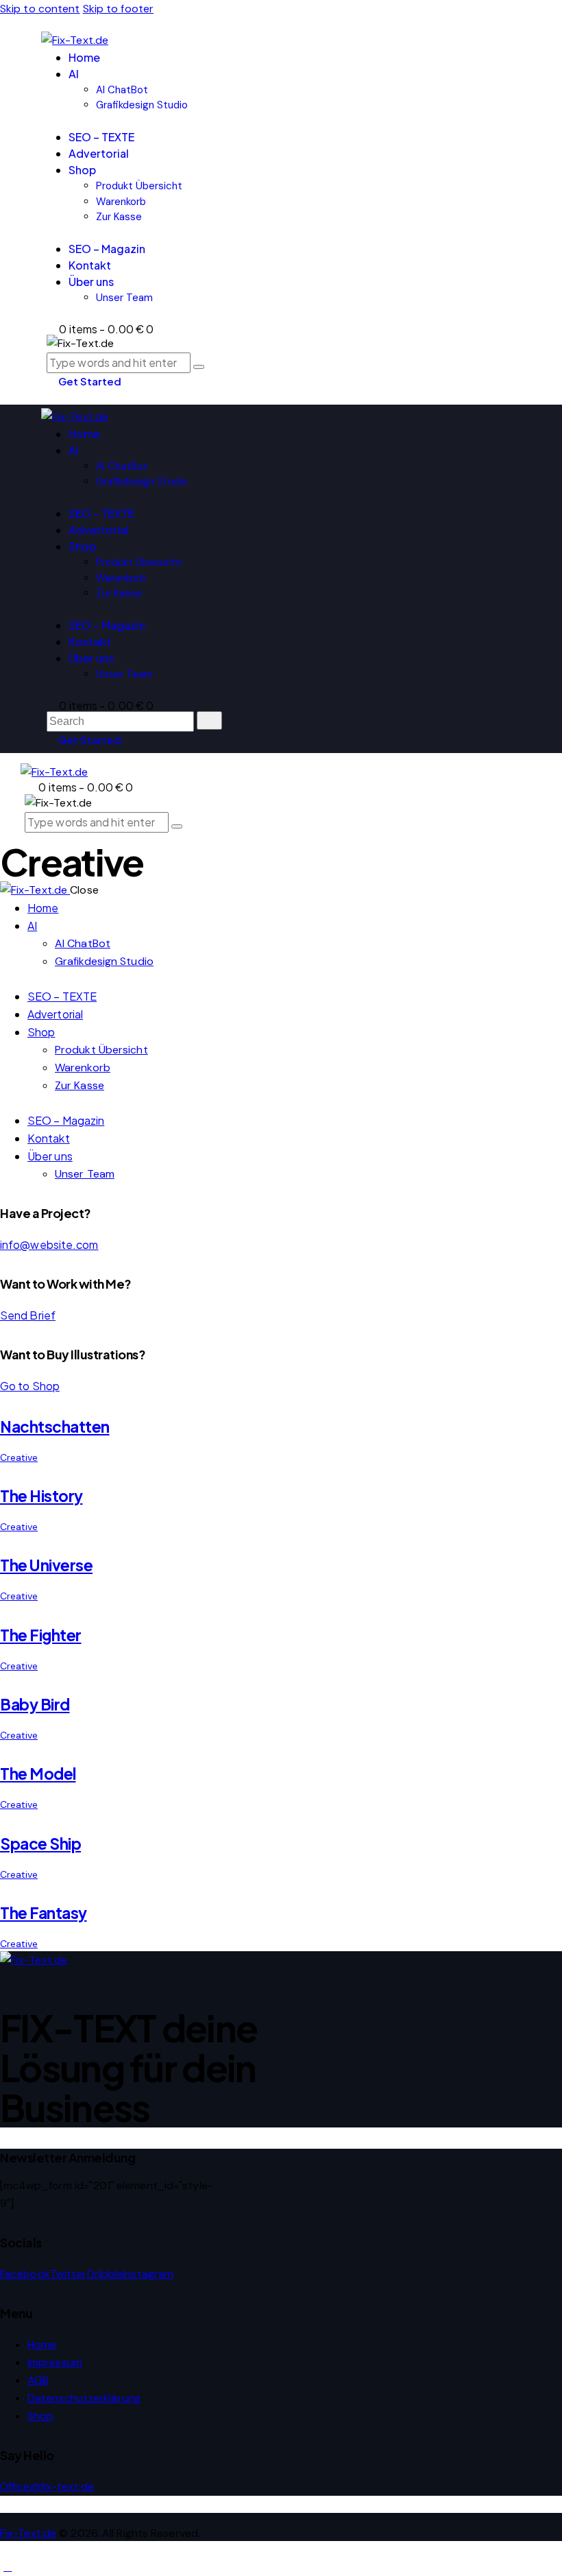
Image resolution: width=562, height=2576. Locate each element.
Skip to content (40, 9)
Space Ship (40, 1844)
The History (41, 1496)
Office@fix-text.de (47, 2486)
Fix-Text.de (28, 2533)
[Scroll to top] (8, 2567)
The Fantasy (44, 1913)
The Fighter (41, 1635)
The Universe (46, 1565)
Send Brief (28, 1315)
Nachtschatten (55, 1427)
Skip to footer (118, 9)
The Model (38, 1774)
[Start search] (209, 720)
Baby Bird (35, 1704)
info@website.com (49, 1244)
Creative (19, 1457)
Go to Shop (30, 1386)
